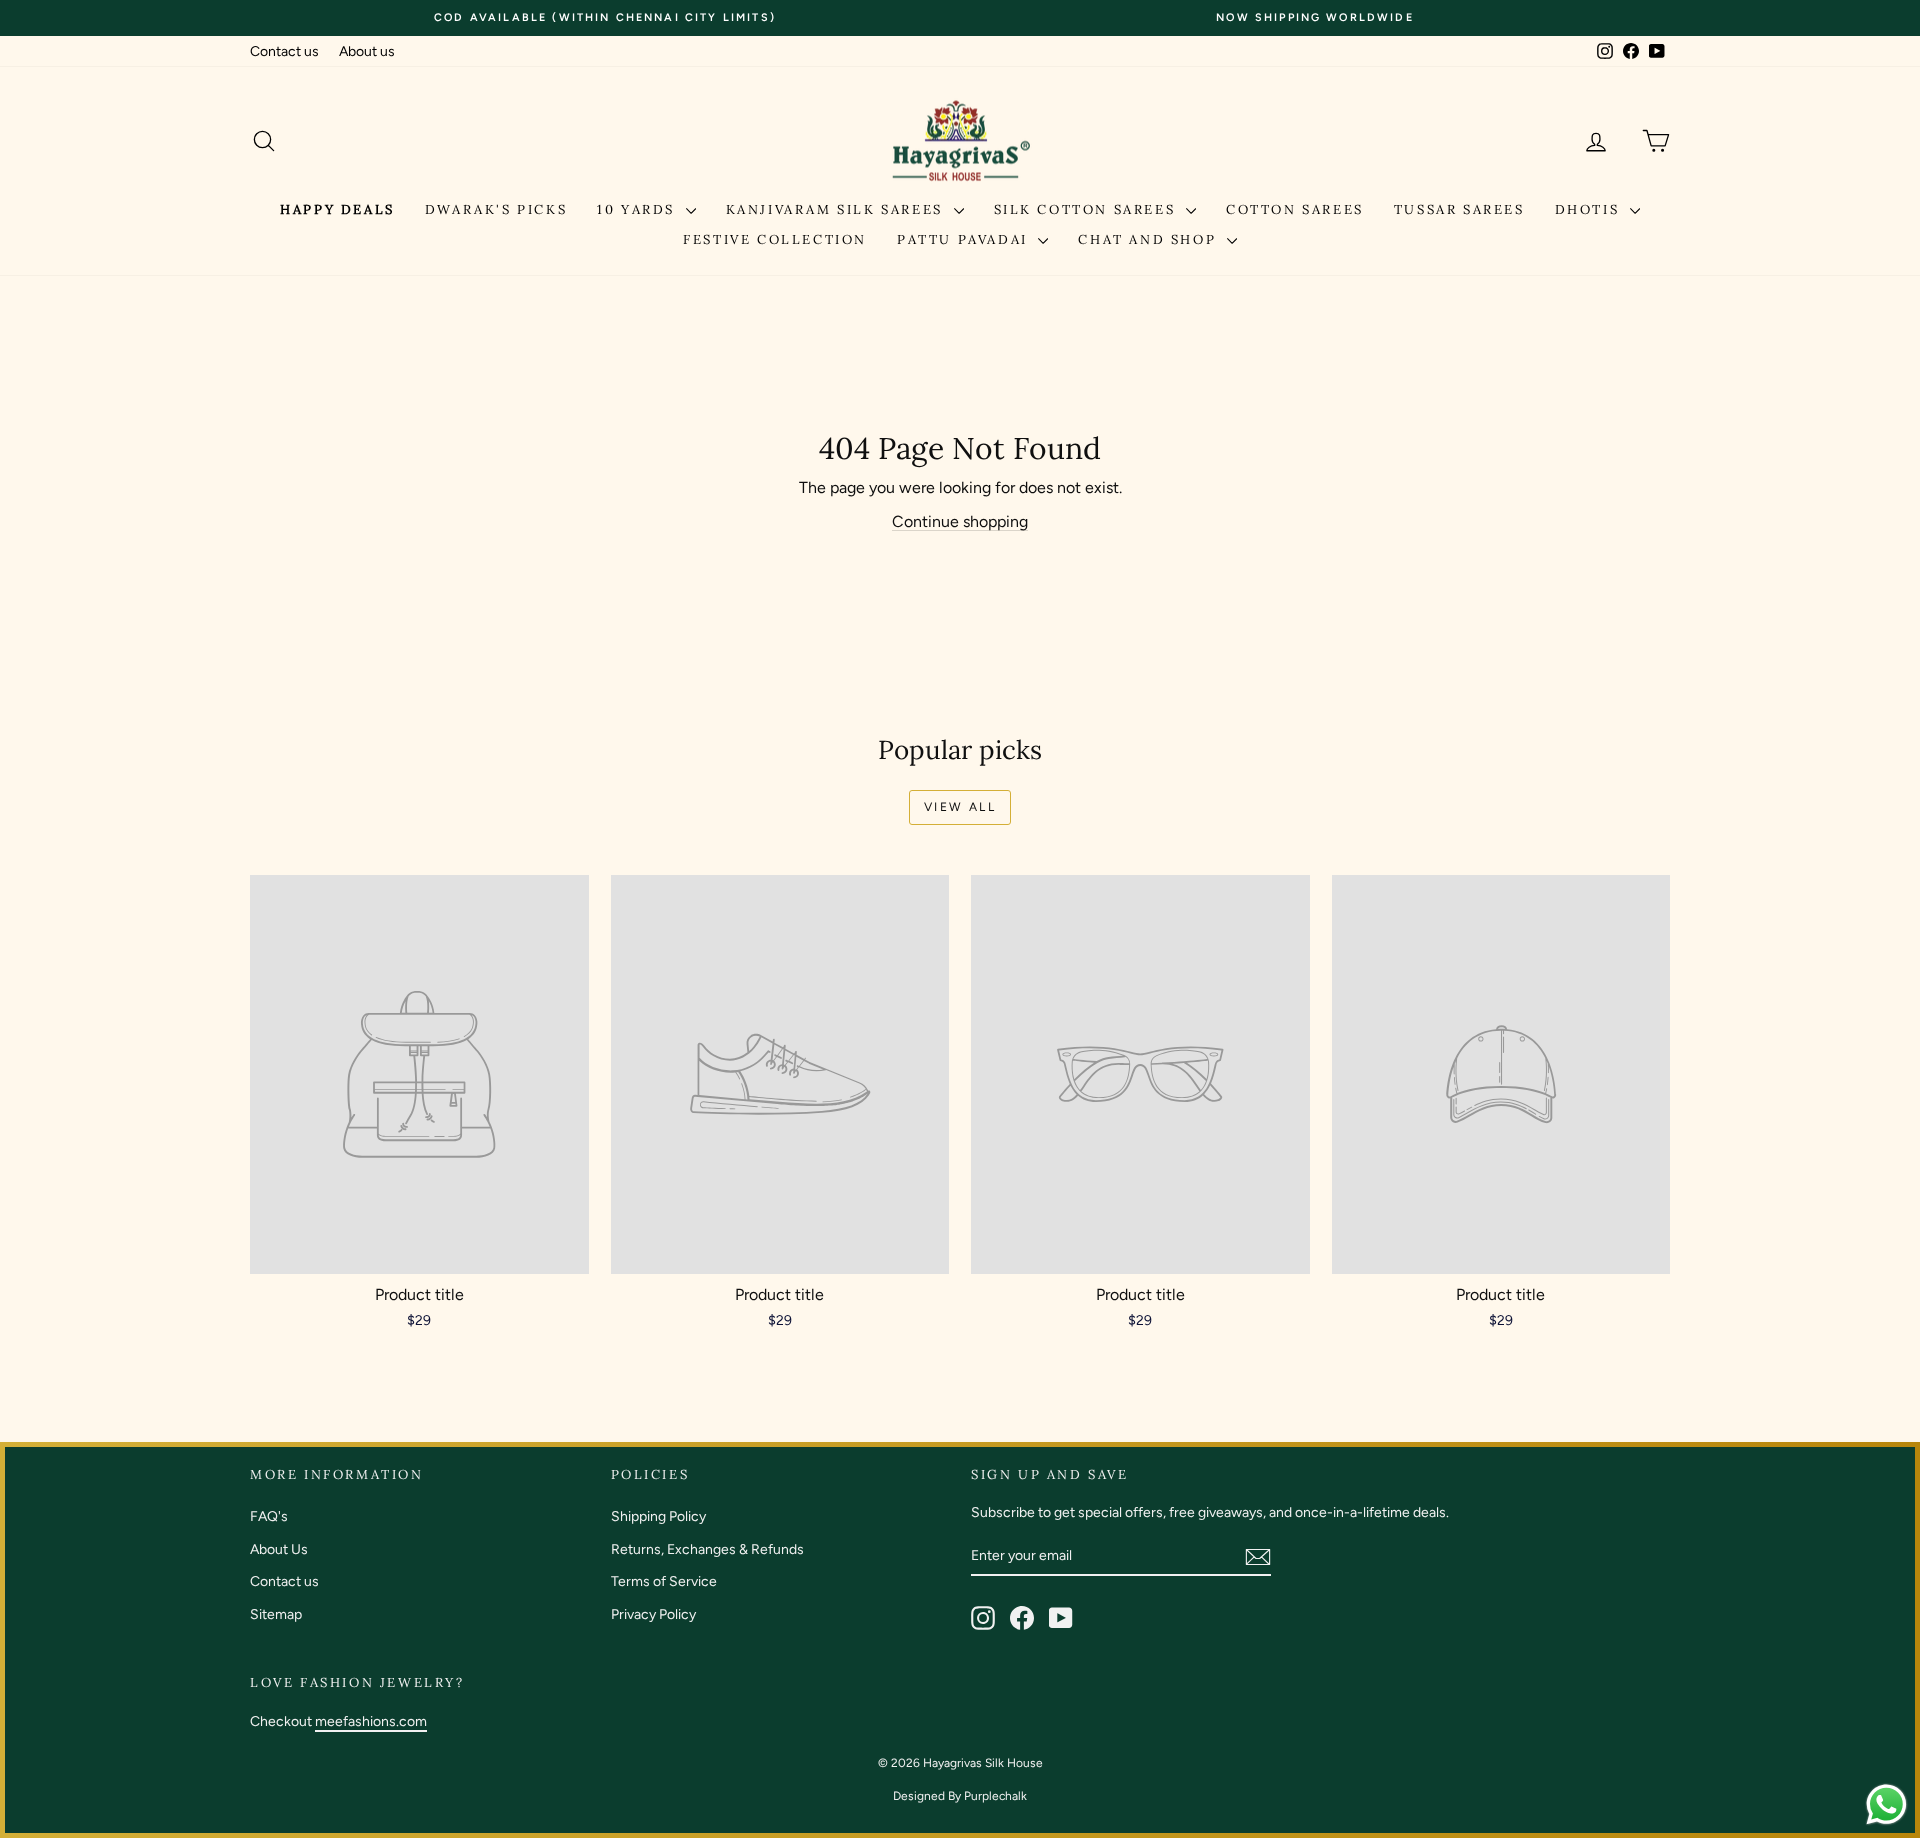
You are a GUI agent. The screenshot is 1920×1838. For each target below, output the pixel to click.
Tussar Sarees (1459, 209)
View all (960, 807)
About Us (279, 1549)
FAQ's (269, 1516)
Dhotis (1590, 209)
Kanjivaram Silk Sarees (837, 209)
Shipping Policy (658, 1516)
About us (367, 51)
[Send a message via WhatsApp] (1886, 1804)
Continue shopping (960, 521)
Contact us (284, 51)
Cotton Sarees (1295, 209)
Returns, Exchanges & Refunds (707, 1549)
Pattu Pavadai (965, 239)
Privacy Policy (653, 1614)
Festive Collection (775, 239)
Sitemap (276, 1614)
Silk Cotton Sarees (1087, 209)
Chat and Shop (1149, 239)
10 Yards (638, 209)
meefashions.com (371, 1721)
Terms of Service (664, 1581)
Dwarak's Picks (496, 209)
